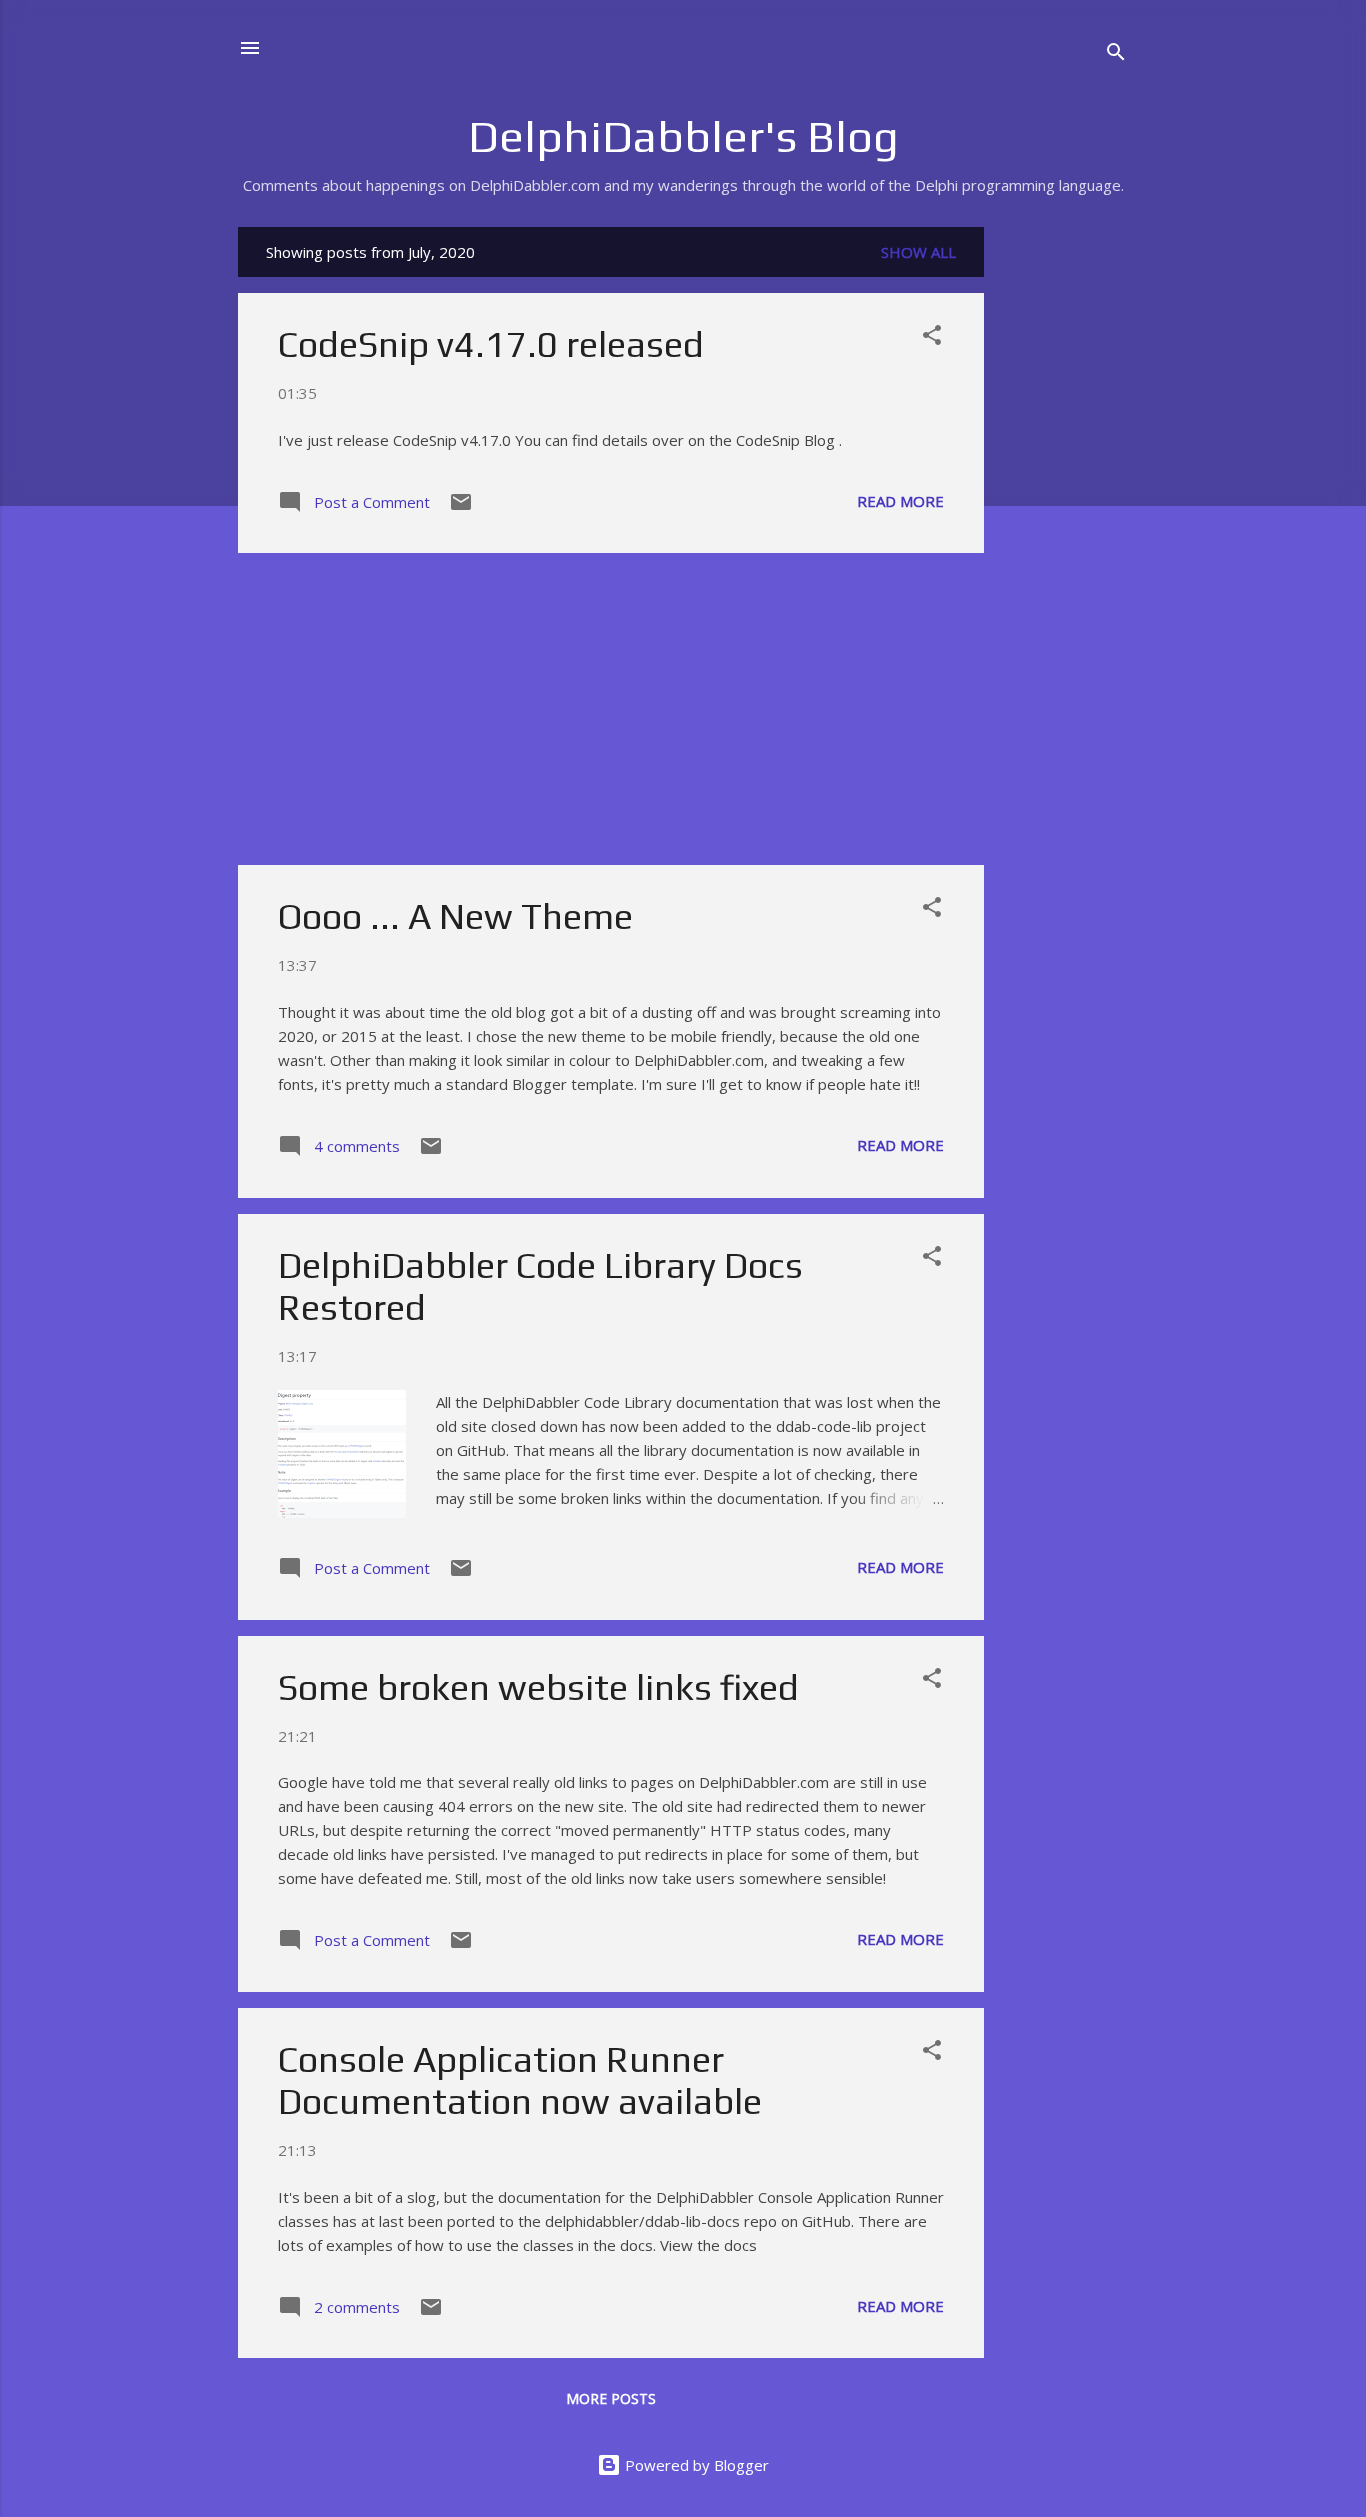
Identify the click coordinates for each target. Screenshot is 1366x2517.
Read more (900, 501)
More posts (611, 2398)
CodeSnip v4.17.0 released (491, 344)
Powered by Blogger (695, 2465)
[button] (932, 338)
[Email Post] (461, 508)
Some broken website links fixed (538, 1687)
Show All (918, 252)
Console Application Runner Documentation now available (520, 2080)
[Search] (1116, 54)
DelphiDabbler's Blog (683, 136)
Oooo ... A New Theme (455, 916)
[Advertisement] (1064, 527)
